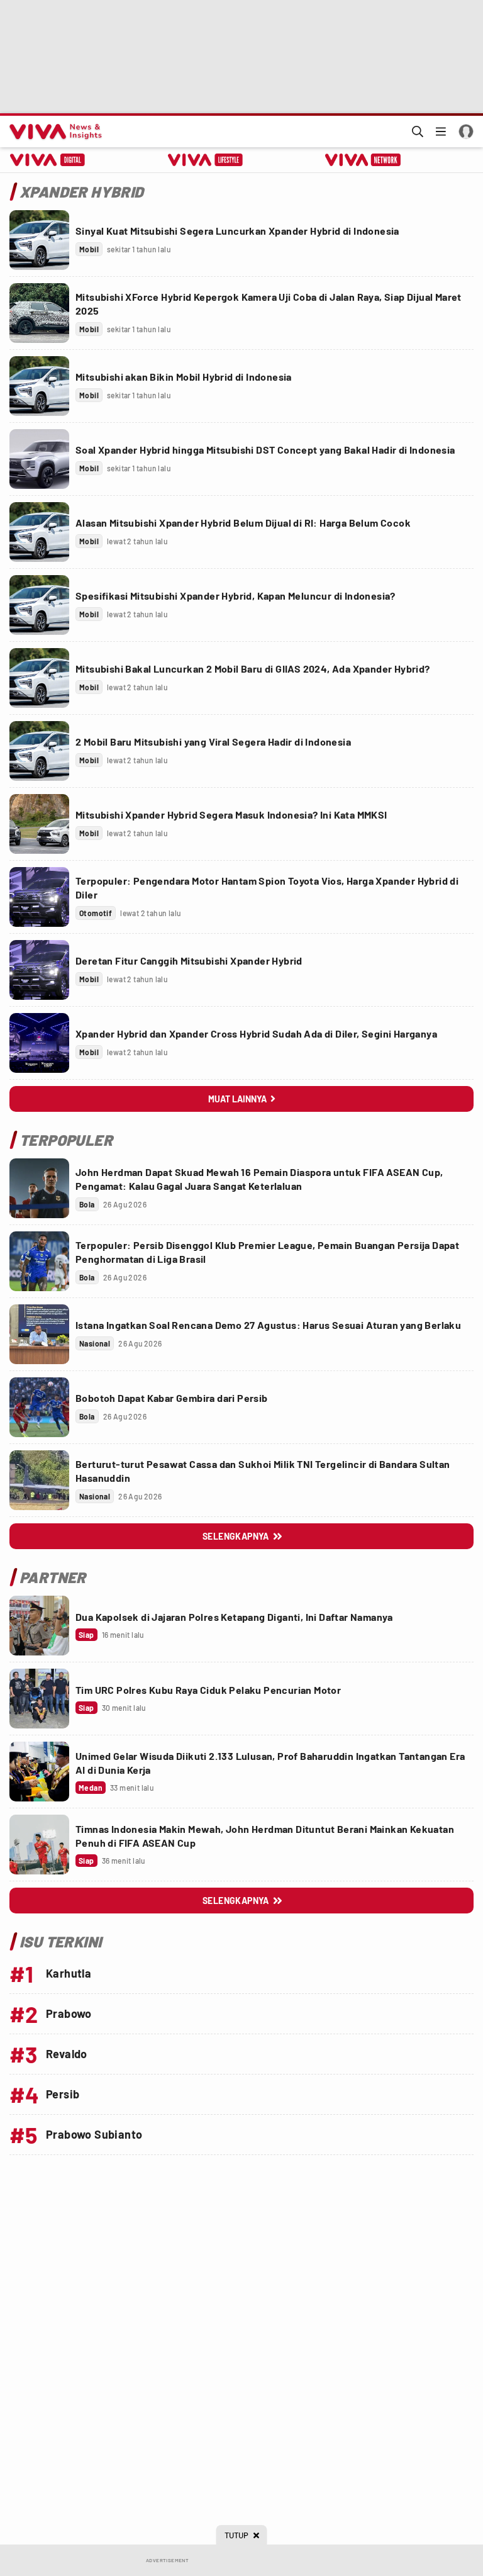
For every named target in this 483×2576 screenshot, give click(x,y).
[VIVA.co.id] (53, 132)
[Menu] (441, 132)
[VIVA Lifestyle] (205, 160)
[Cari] (418, 132)
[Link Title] (39, 240)
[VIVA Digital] (47, 160)
